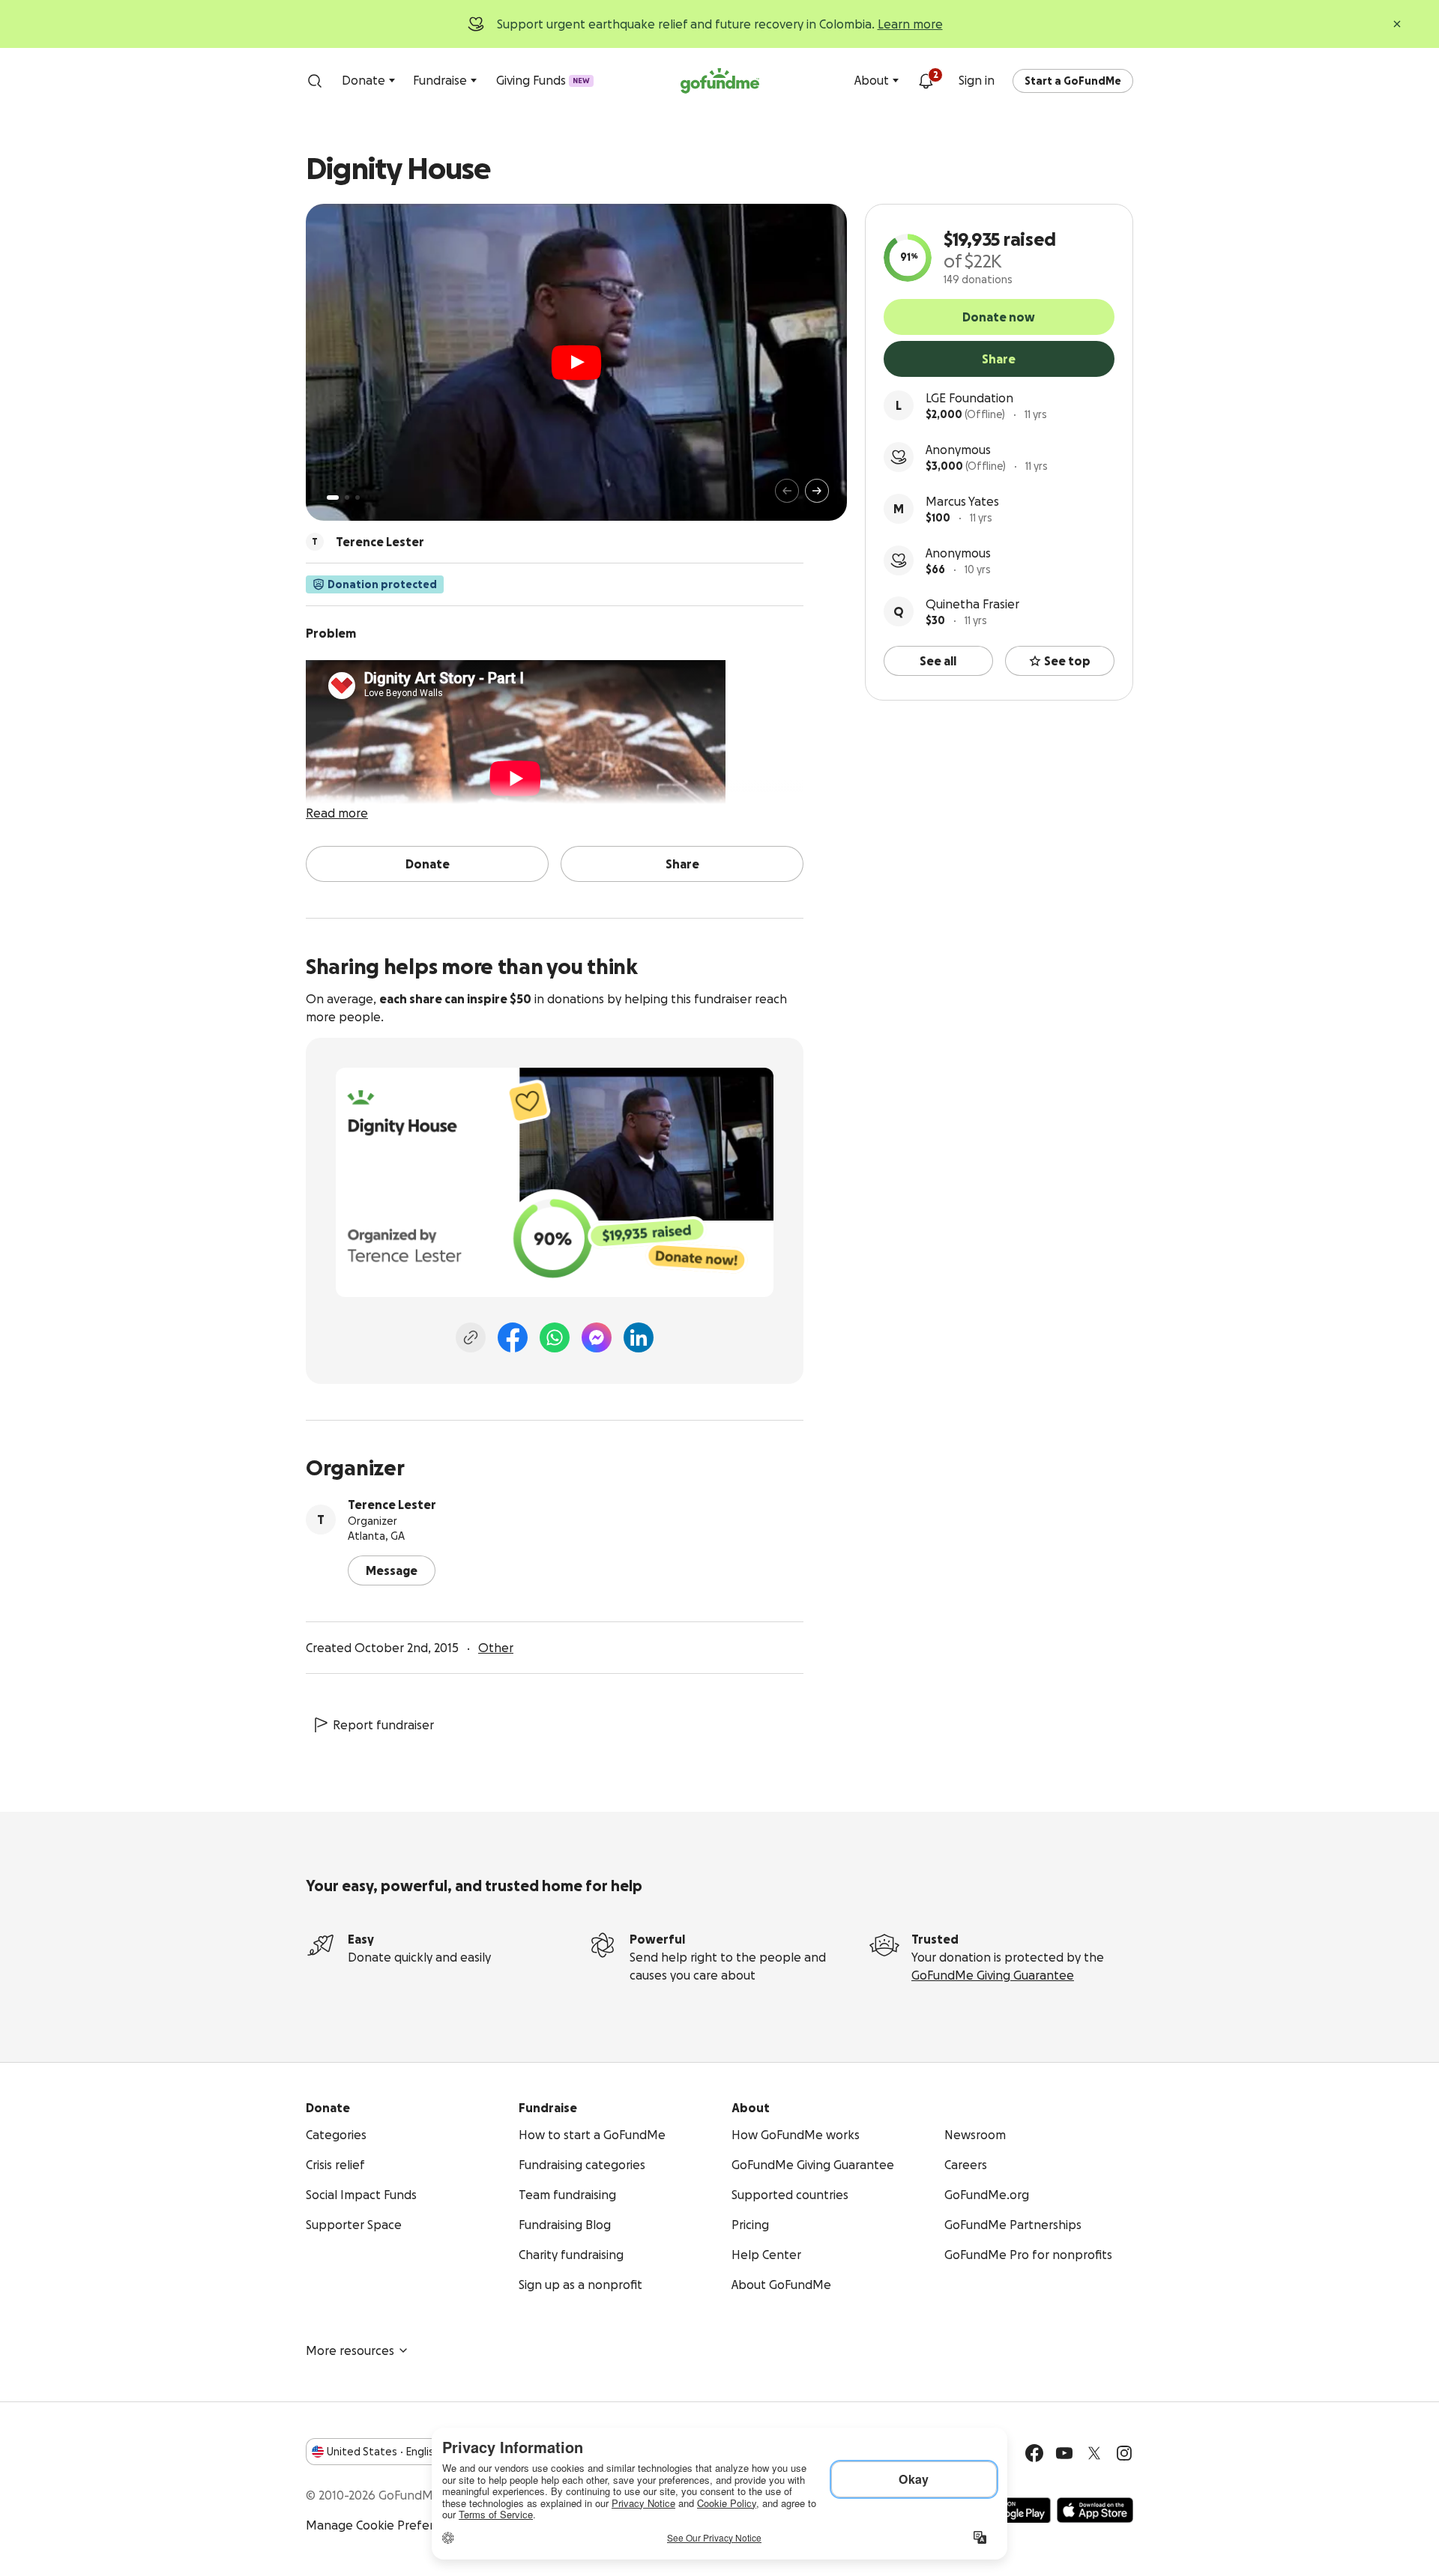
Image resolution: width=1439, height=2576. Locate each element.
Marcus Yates (962, 501)
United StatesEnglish (383, 2452)
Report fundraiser (383, 1725)
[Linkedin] (639, 1337)
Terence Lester (392, 1505)
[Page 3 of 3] (358, 498)
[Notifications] (926, 81)
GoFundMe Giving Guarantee (993, 1975)
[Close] (1397, 24)
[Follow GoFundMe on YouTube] (1064, 2453)
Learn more (910, 24)
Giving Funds (543, 80)
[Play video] (576, 363)
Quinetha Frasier (972, 604)
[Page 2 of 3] (347, 498)
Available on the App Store (1095, 2510)
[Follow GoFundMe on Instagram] (1124, 2453)
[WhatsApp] (555, 1337)
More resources (350, 2350)
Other (496, 1648)
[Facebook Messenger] (597, 1337)
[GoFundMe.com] (720, 81)
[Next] (817, 491)
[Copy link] (471, 1337)
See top (1067, 661)
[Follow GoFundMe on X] (1094, 2453)
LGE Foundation (969, 398)
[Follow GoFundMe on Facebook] (1034, 2453)
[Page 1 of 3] (333, 498)
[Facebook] (513, 1337)
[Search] (315, 81)
